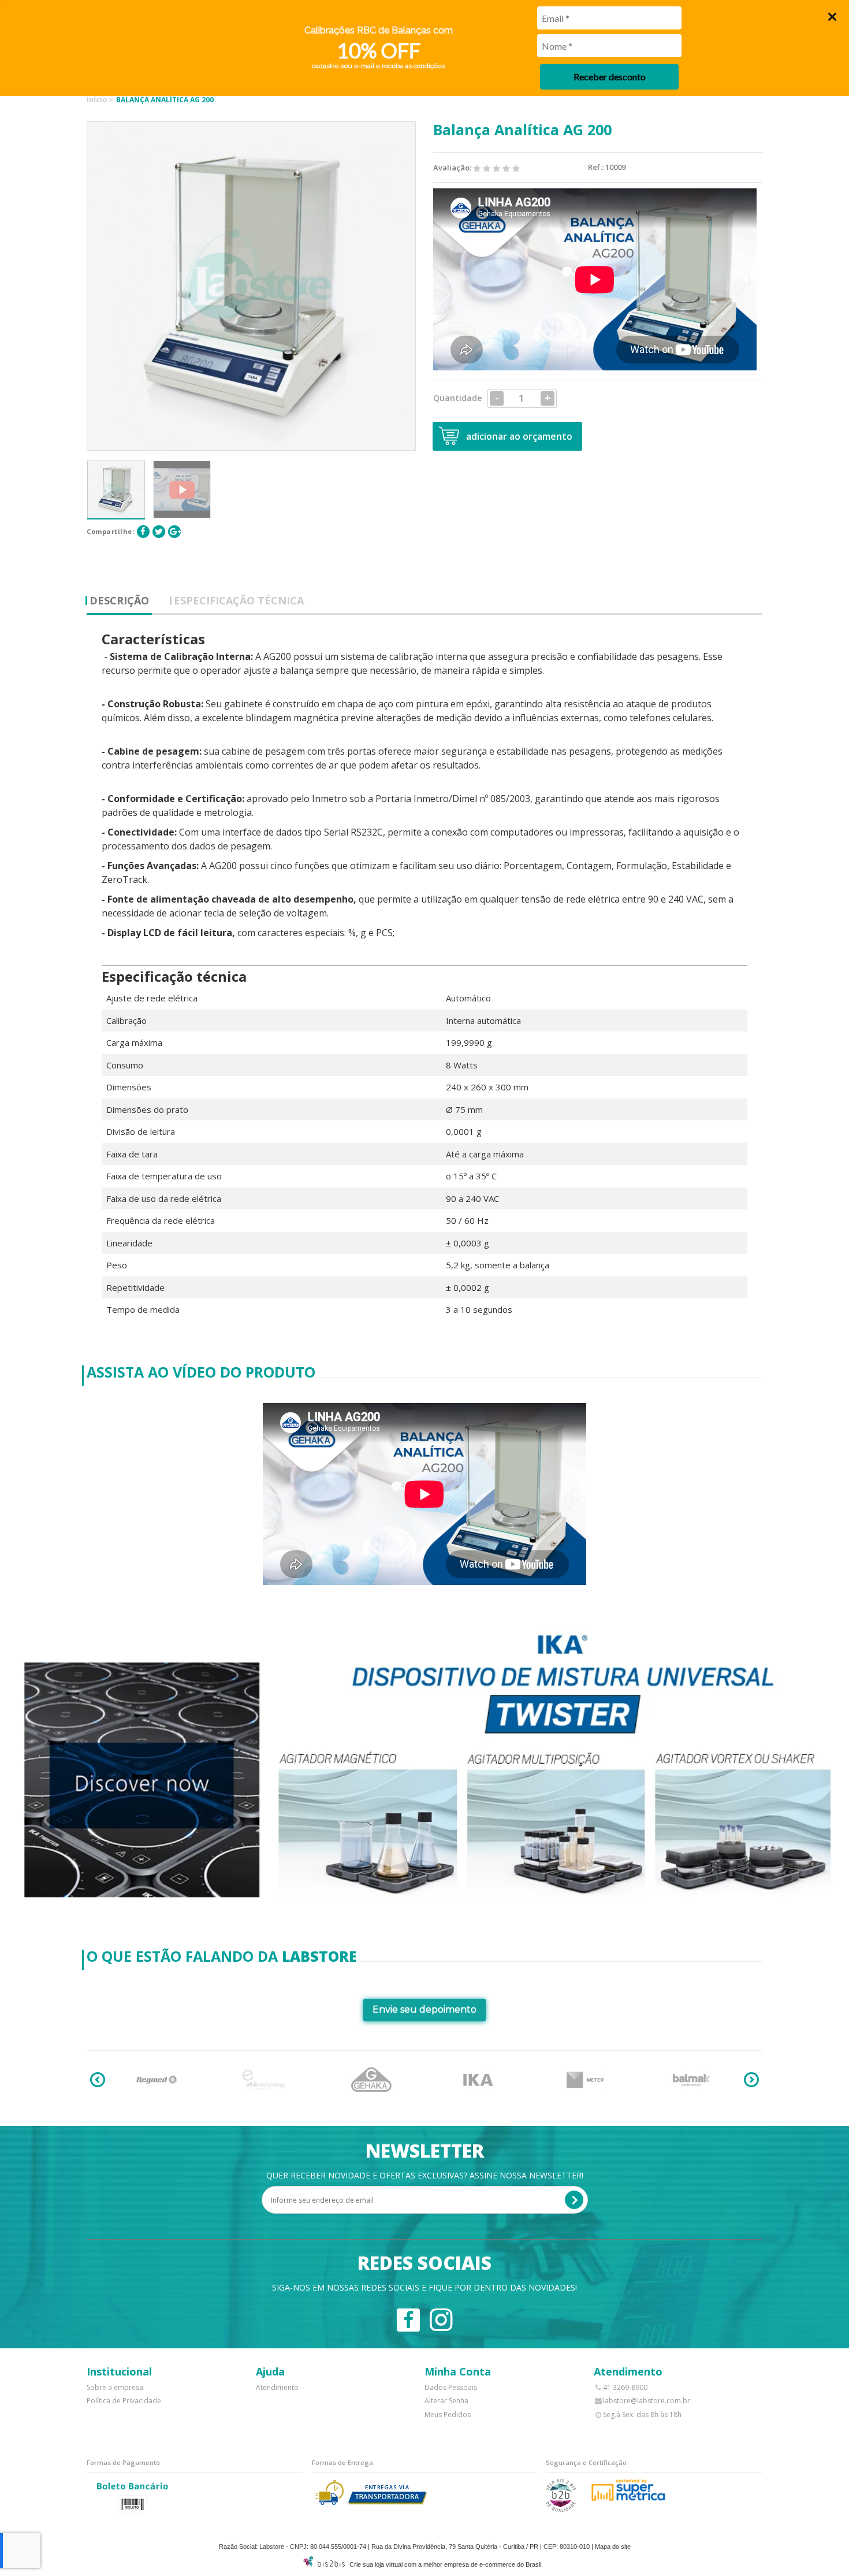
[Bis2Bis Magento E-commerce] (324, 2564)
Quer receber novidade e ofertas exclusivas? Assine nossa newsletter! (425, 2175)
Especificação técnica (239, 600)
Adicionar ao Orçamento (519, 436)
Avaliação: (453, 168)
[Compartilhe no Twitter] (159, 532)
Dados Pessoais (451, 2387)
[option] (116, 489)
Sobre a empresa (115, 2387)
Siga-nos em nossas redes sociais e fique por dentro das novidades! (425, 2287)
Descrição (119, 600)
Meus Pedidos (448, 2414)
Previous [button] (98, 2080)
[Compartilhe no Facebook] (143, 532)
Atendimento (277, 2387)
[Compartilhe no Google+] (174, 532)
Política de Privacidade (124, 2401)
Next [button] (751, 2080)
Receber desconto (610, 77)
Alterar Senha (446, 2401)
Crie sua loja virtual (376, 2564)
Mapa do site (613, 2547)
